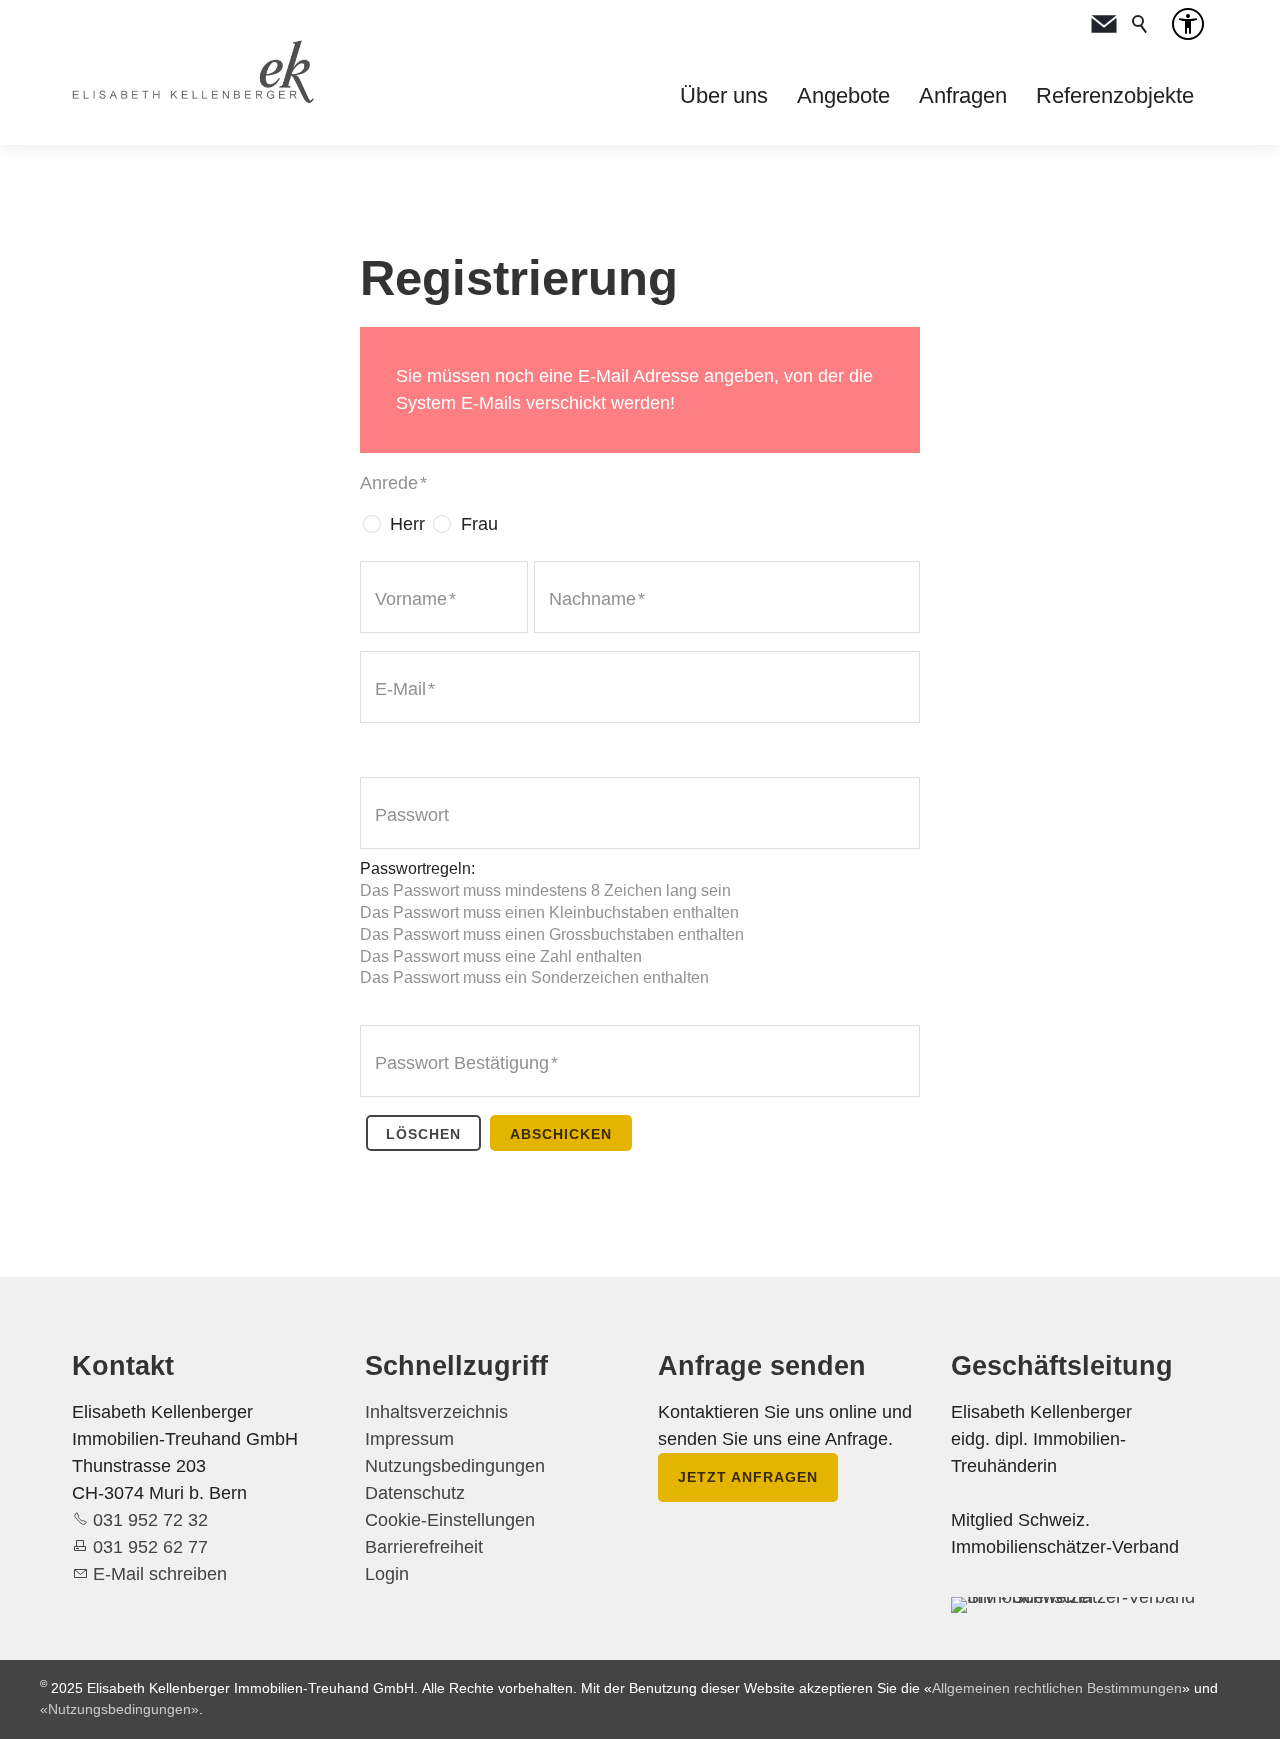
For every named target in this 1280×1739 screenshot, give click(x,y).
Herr (407, 524)
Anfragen (963, 95)
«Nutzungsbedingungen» (119, 1709)
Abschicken (561, 1134)
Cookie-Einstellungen (450, 1520)
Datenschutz (415, 1493)
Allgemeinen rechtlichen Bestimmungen (1057, 1688)
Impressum (409, 1439)
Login (387, 1574)
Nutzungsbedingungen (455, 1466)
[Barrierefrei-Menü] (1188, 24)
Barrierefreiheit (424, 1547)
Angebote (843, 95)
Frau (479, 524)
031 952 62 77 (150, 1547)
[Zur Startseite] (193, 72)
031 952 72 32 (150, 1520)
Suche (1140, 24)
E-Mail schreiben (160, 1574)
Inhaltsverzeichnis (436, 1412)
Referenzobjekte (1115, 95)
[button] (1104, 24)
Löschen (423, 1134)
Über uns (724, 95)
